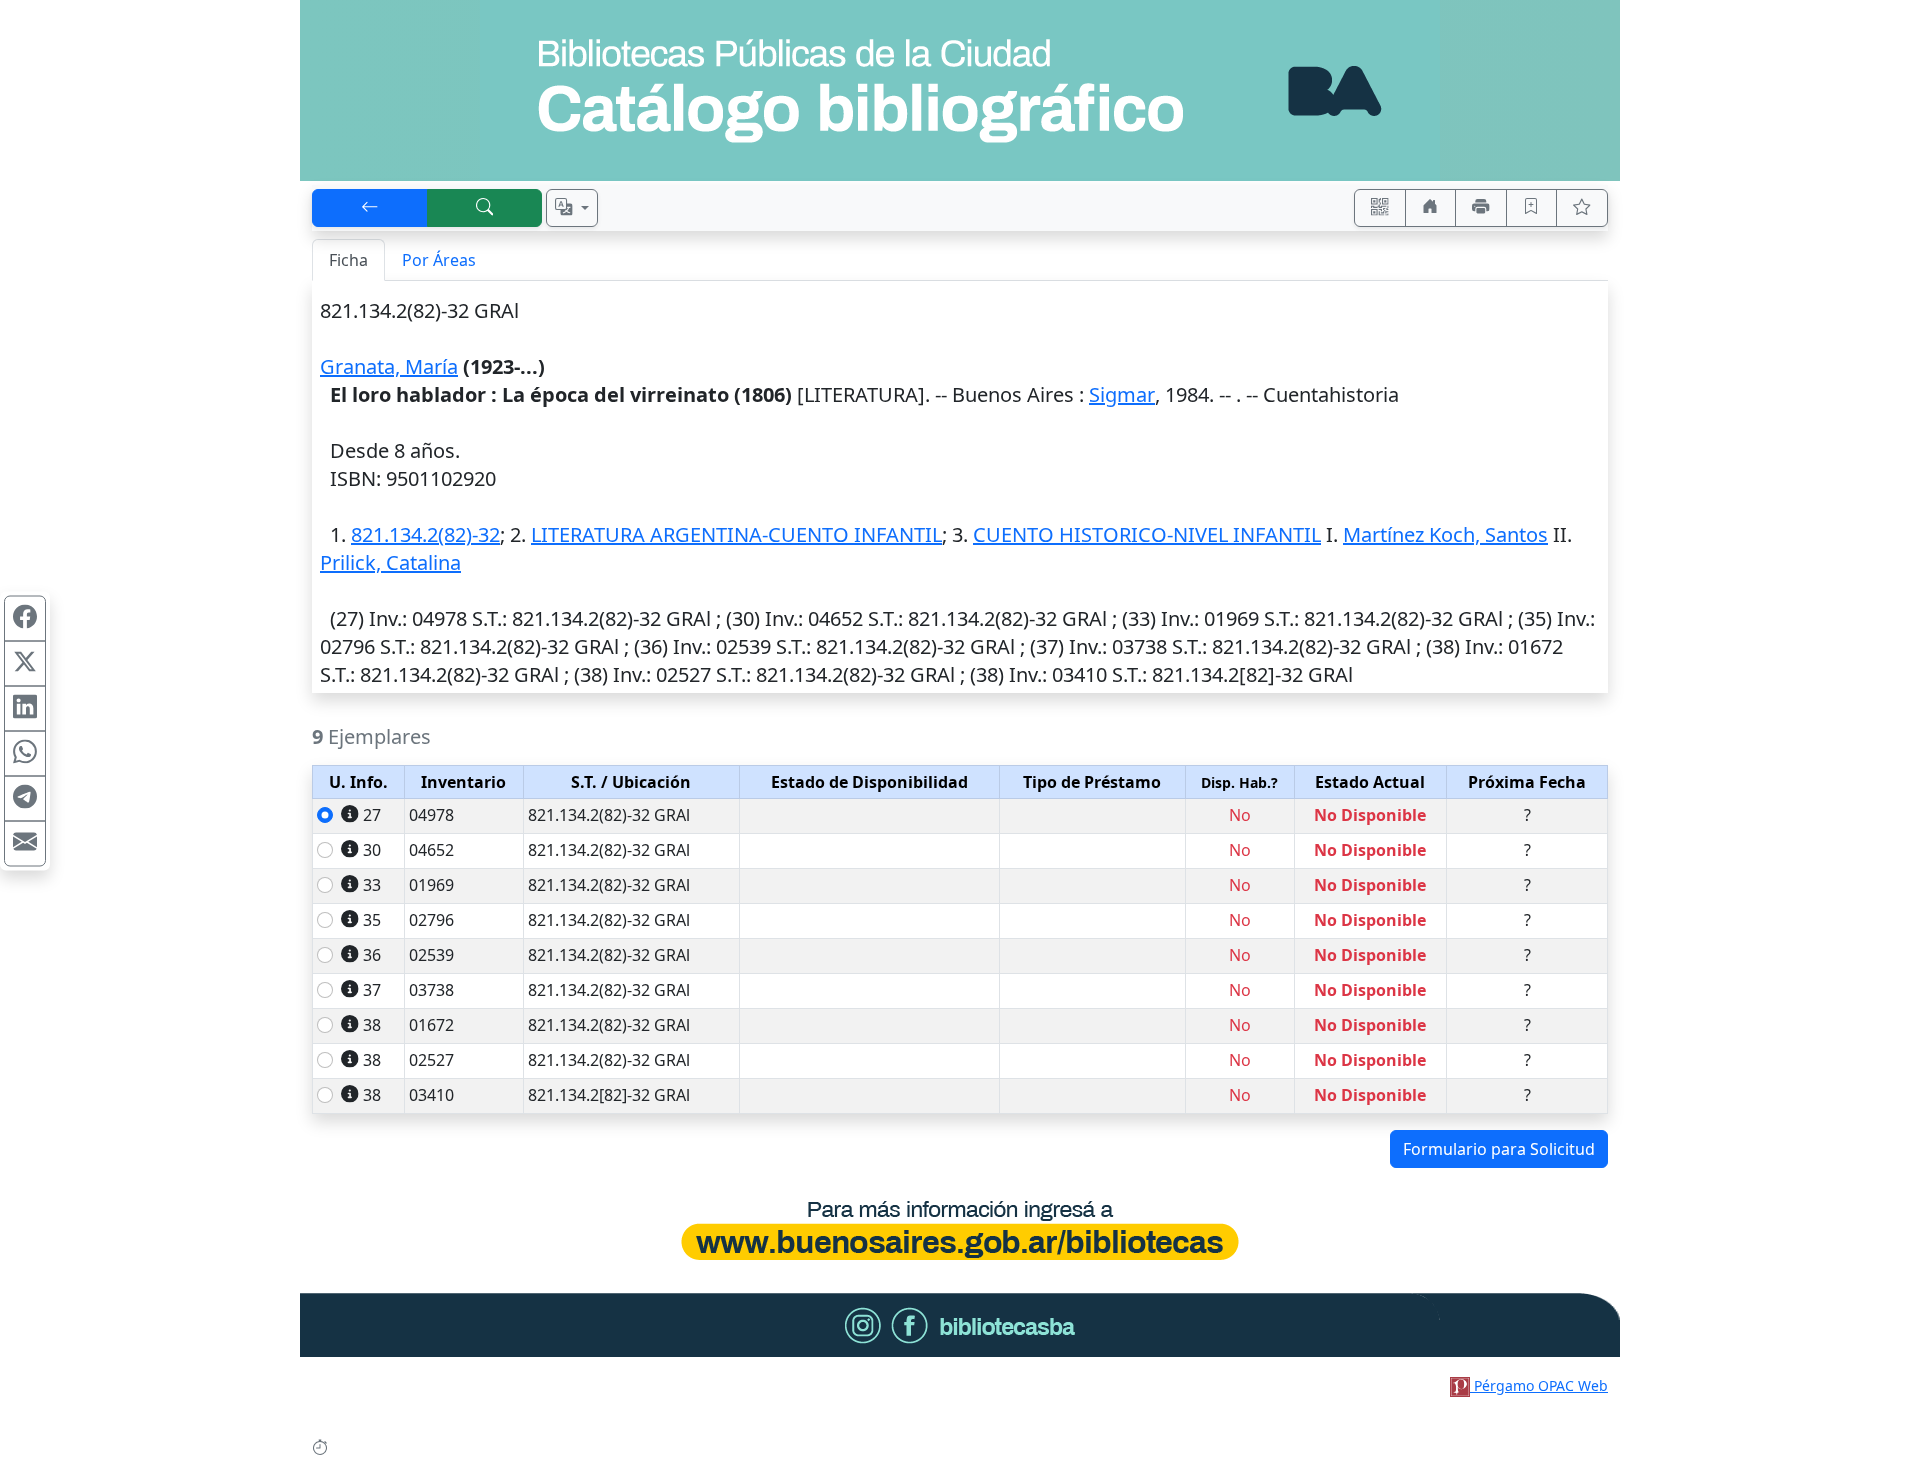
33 (372, 885)
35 (372, 920)
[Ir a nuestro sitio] (1431, 208)
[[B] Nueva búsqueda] (485, 208)
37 (372, 990)
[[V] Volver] (370, 208)
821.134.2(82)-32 (425, 534)
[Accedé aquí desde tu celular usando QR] (1380, 208)
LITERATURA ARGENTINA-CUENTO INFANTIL (736, 534)
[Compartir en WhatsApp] (25, 753)
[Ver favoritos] (1582, 208)
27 (372, 815)
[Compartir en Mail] (25, 843)
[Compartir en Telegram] (25, 798)
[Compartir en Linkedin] (25, 708)
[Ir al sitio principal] (960, 90)
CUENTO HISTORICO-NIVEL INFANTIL (1147, 534)
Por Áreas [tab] (439, 260)
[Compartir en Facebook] (25, 618)
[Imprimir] (1481, 208)
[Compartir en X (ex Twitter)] (25, 663)
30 (372, 850)
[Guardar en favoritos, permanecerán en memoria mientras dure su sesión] (1532, 208)
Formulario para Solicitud (1499, 1149)
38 (372, 1025)
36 (372, 955)
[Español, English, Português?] (572, 208)
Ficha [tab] (348, 260)
